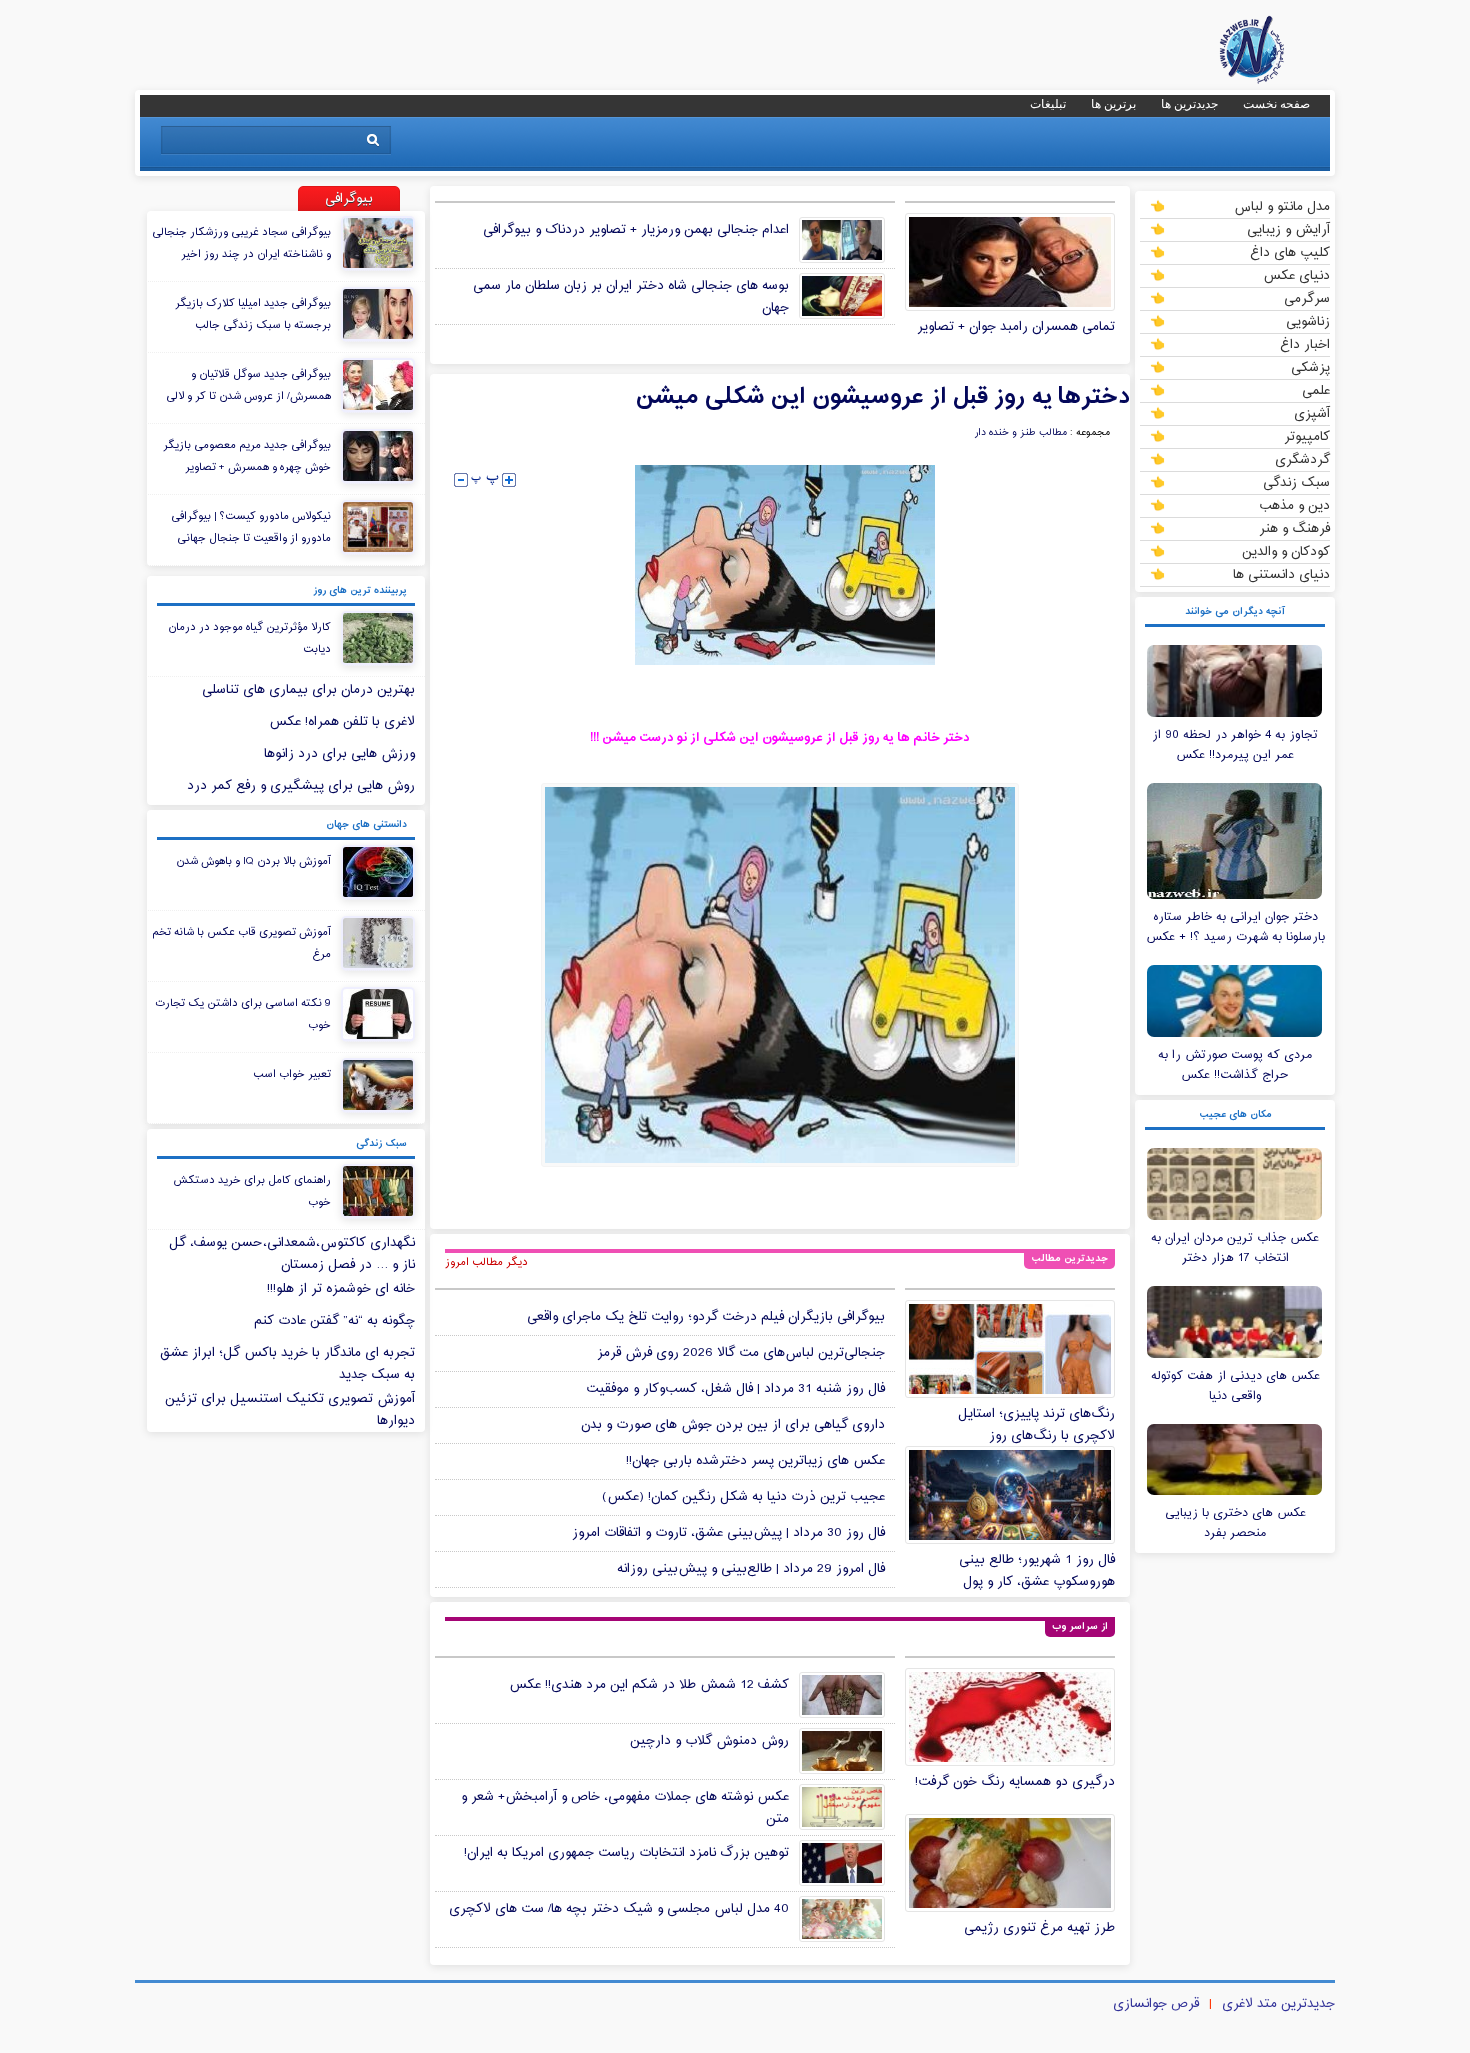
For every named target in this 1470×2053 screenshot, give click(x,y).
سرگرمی (1307, 298)
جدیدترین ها (1189, 104)
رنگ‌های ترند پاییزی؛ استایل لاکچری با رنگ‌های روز (1036, 1425)
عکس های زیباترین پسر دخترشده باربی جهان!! (755, 1461)
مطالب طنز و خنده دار (1020, 433)
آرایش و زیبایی (1288, 229)
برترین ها (1113, 104)
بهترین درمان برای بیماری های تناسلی (308, 690)
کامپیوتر (1307, 436)
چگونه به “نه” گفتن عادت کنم (334, 1321)
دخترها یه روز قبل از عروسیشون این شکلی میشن (883, 397)
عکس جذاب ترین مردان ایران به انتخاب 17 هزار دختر (1235, 1248)
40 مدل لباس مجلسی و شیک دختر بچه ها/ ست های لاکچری (619, 1909)
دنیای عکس (1296, 275)
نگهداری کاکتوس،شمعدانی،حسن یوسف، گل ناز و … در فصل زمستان (292, 1254)
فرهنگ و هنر (1294, 528)
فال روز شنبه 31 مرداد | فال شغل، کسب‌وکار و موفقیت (735, 1389)
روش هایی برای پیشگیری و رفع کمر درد (301, 786)
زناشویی (1308, 321)
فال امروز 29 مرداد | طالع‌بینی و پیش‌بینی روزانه (751, 1569)
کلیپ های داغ (1290, 252)
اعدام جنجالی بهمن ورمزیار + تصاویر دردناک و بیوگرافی (636, 230)
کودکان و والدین (1286, 551)
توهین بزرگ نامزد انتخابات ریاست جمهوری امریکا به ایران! (626, 1853)
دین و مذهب (1294, 505)
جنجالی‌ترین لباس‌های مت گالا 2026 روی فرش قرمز (741, 1353)
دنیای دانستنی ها (1281, 574)
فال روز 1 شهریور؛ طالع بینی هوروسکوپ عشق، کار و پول (1037, 1571)
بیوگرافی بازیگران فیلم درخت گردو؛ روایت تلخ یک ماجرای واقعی (706, 1317)
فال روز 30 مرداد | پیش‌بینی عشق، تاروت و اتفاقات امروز (728, 1533)
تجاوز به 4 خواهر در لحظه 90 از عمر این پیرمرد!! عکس (1235, 745)
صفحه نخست (1276, 104)
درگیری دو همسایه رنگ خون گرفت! (1015, 1782)
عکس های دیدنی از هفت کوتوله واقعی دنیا (1235, 1386)
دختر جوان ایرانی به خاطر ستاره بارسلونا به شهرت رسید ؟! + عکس (1235, 927)
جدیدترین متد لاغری (1278, 2004)
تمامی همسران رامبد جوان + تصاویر (1016, 327)
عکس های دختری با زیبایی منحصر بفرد (1235, 1523)
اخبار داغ (1305, 344)
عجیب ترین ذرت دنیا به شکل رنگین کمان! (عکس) (743, 1497)
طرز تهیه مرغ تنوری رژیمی (1039, 1928)
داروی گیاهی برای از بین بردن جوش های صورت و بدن (733, 1425)
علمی (1316, 390)
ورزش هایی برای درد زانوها (339, 754)
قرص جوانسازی (1156, 2004)
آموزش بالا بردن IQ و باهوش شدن (253, 861)
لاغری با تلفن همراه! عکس (342, 722)
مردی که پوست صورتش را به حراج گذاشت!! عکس (1235, 1065)
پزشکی (1310, 367)
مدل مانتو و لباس (1282, 206)
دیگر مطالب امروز (486, 1262)
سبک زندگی (1296, 482)
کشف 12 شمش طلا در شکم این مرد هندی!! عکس (649, 1685)
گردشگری (1302, 459)
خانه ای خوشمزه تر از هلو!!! (341, 1289)
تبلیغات (1048, 104)
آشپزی (1312, 413)
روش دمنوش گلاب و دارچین (709, 1741)
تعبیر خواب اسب (292, 1074)
